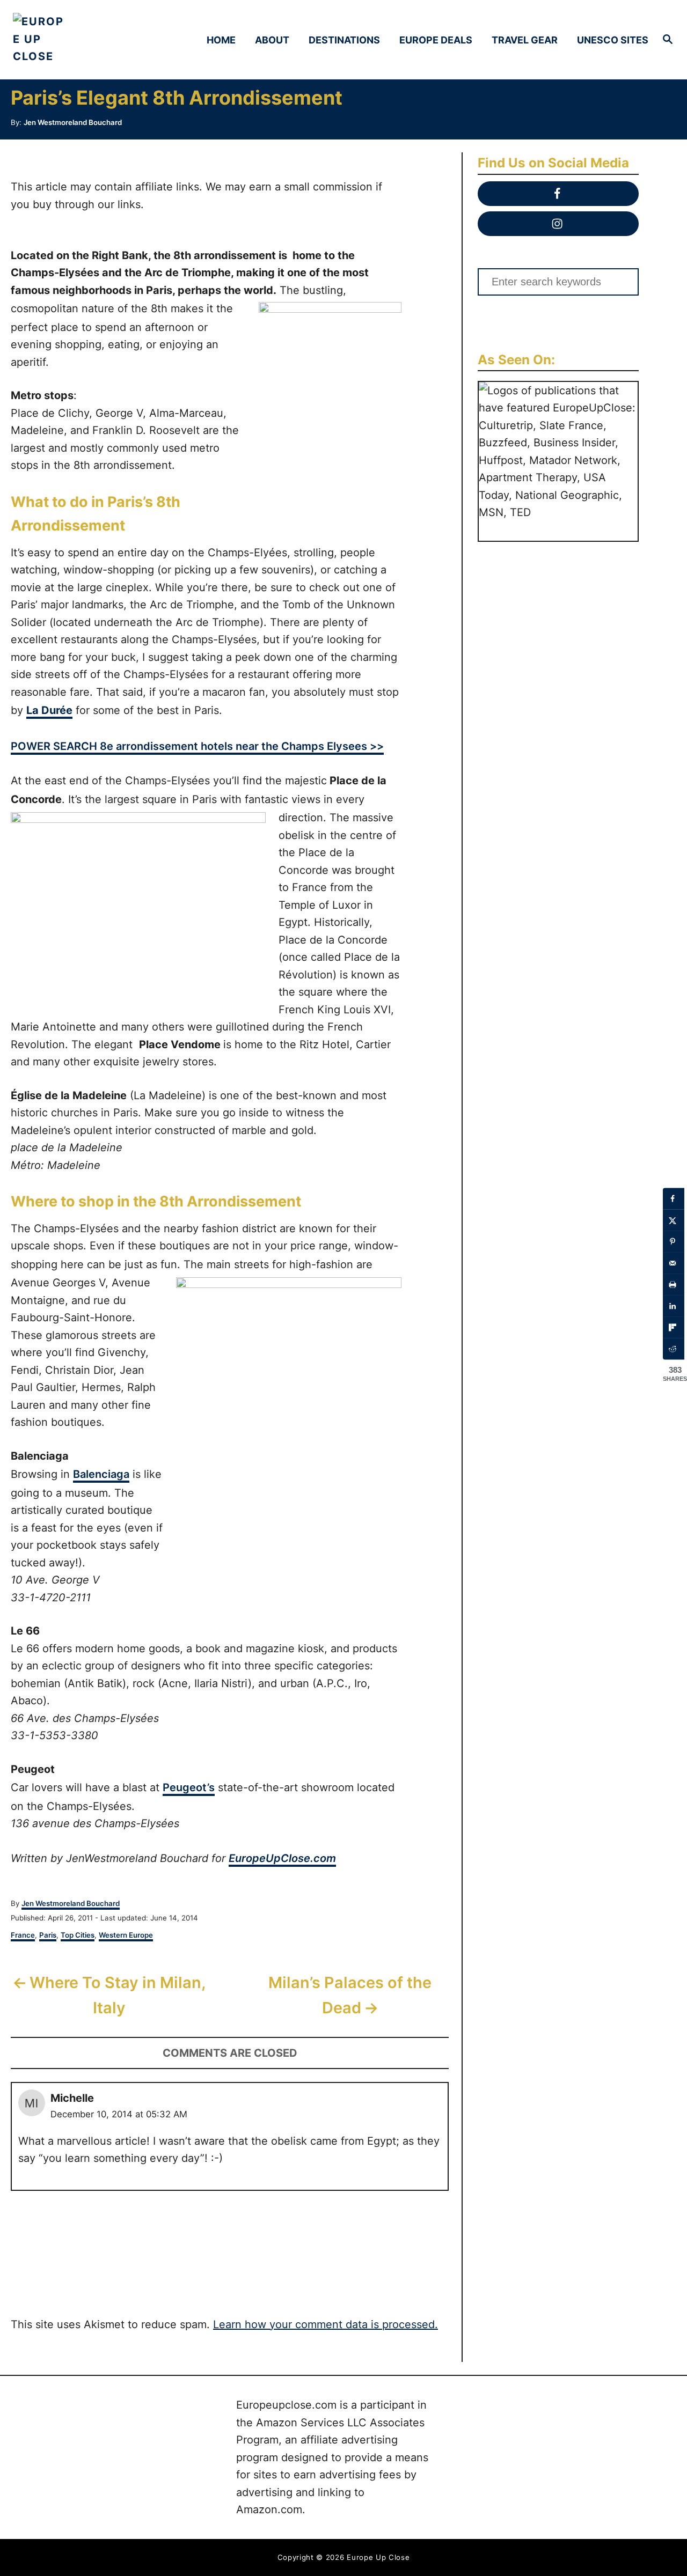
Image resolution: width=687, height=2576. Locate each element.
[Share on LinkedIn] (674, 1306)
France (23, 1935)
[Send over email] (674, 1263)
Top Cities (78, 1935)
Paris (48, 1935)
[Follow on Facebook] (558, 194)
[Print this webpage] (674, 1285)
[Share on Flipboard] (674, 1328)
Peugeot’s (189, 1787)
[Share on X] (674, 1220)
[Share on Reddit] (674, 1349)
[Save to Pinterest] (674, 1242)
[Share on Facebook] (674, 1199)
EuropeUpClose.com (282, 1858)
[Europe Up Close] (92, 40)
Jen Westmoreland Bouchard (73, 122)
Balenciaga (101, 1474)
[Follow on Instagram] (558, 224)
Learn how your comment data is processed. (326, 2324)
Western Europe (126, 1935)
